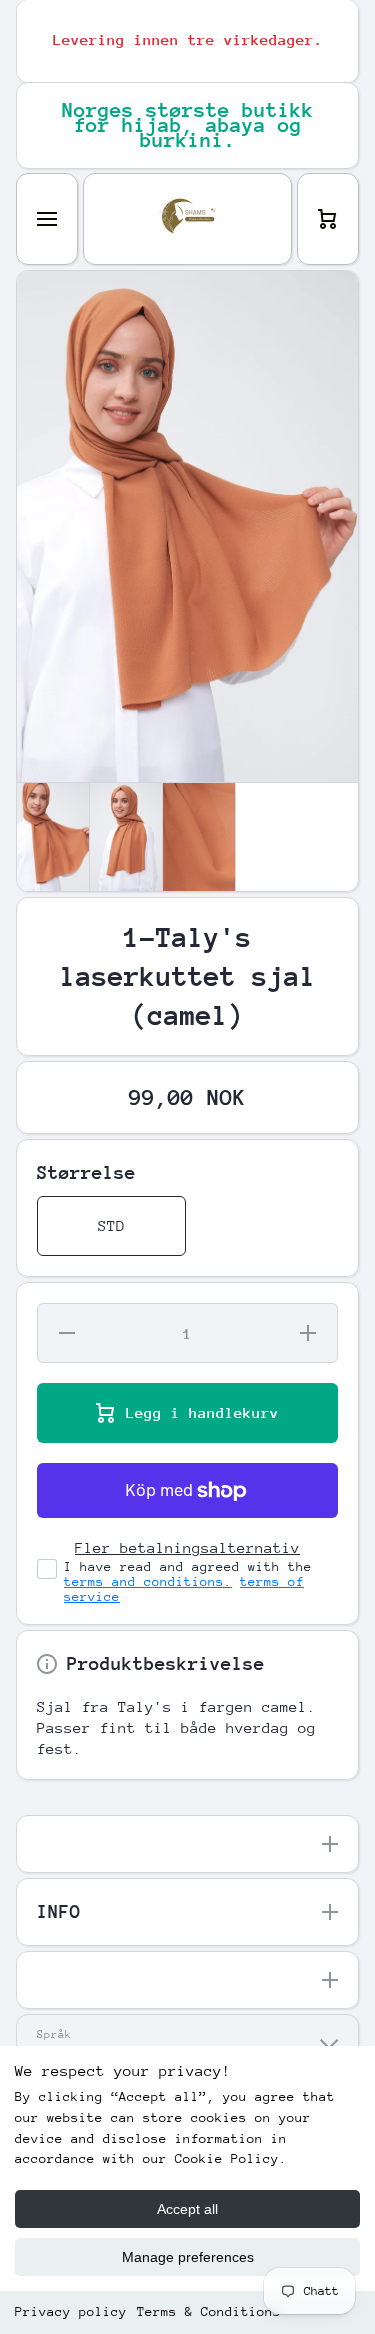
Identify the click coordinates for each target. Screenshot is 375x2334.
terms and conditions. (148, 1581)
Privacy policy (71, 2311)
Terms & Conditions (209, 2311)
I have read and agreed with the (188, 1581)
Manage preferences (188, 2257)
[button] (328, 219)
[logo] (187, 219)
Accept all (187, 2209)
